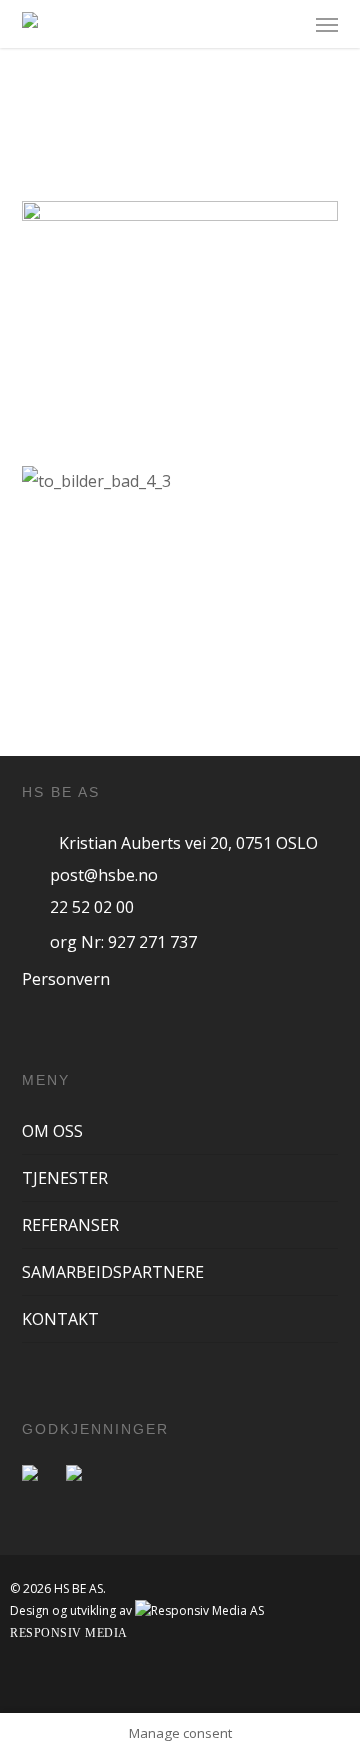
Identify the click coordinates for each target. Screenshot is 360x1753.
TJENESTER (65, 1178)
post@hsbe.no (104, 875)
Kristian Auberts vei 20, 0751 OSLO (188, 843)
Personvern (66, 979)
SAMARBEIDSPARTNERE (113, 1272)
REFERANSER (70, 1225)
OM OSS (52, 1131)
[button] (327, 24)
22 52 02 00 (92, 907)
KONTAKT (60, 1319)
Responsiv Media (69, 1633)
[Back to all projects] (179, 159)
